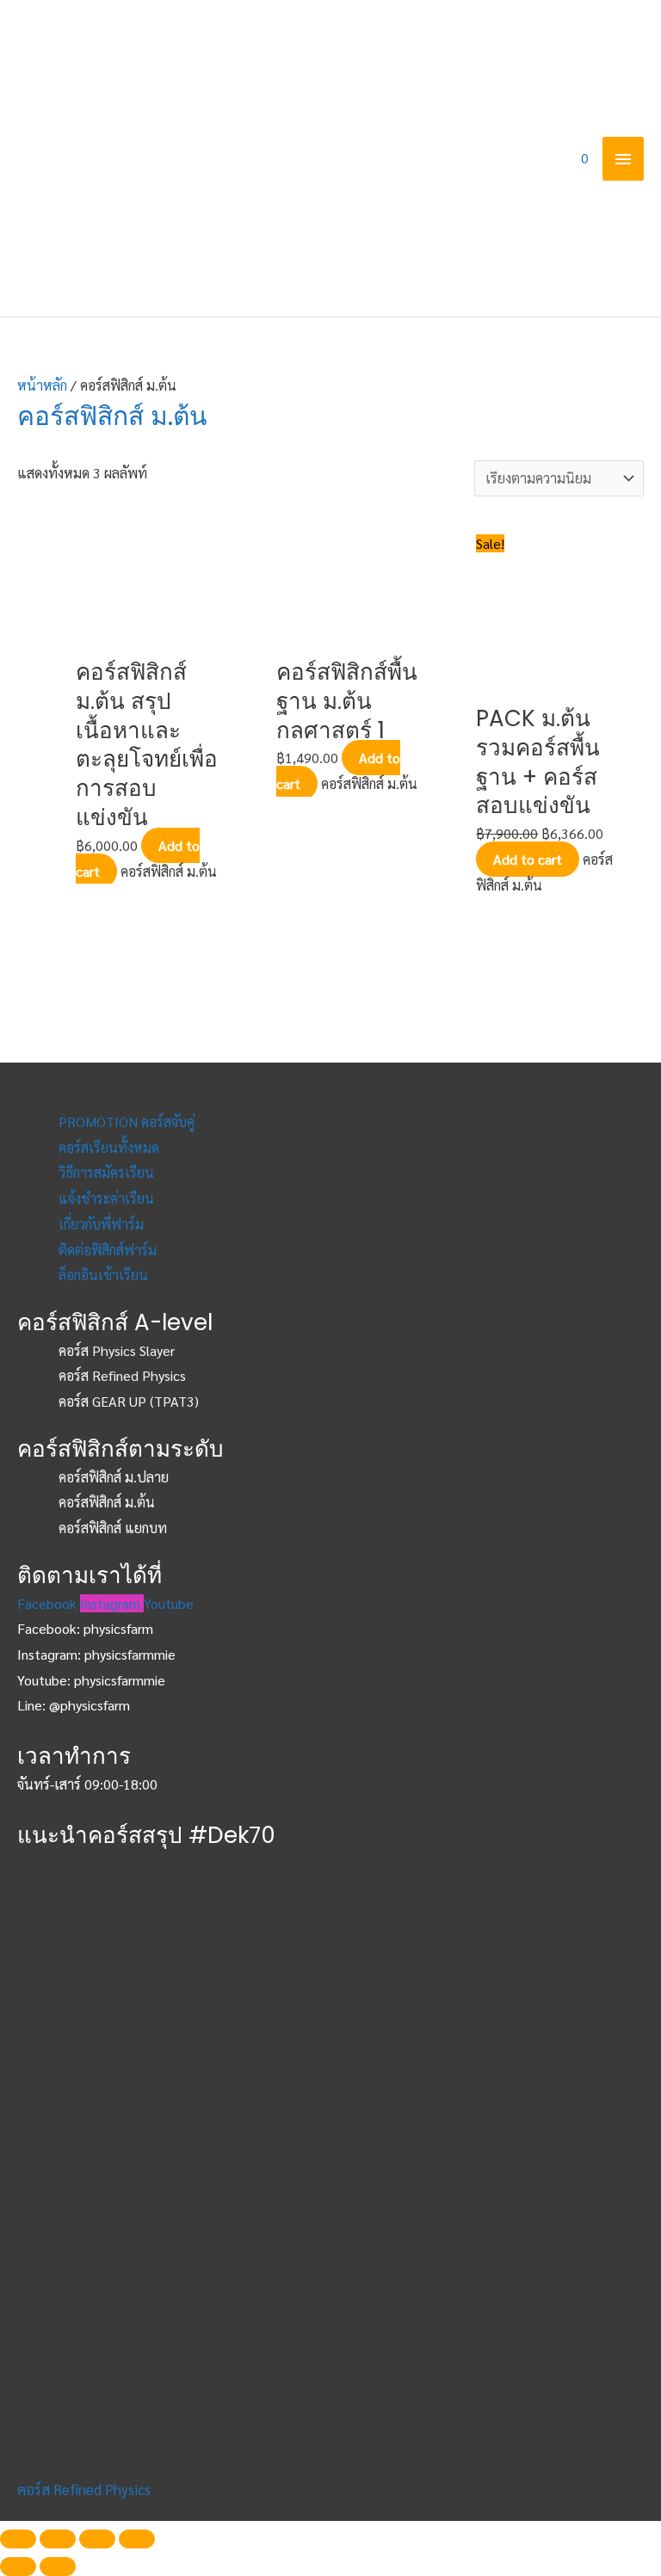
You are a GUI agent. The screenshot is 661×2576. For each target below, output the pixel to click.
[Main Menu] (623, 158)
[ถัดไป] (58, 2567)
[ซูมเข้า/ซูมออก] (137, 2539)
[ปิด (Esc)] (18, 2539)
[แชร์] (58, 2539)
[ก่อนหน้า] (18, 2567)
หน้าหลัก (42, 385)
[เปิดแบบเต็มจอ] (97, 2539)
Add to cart (528, 859)
